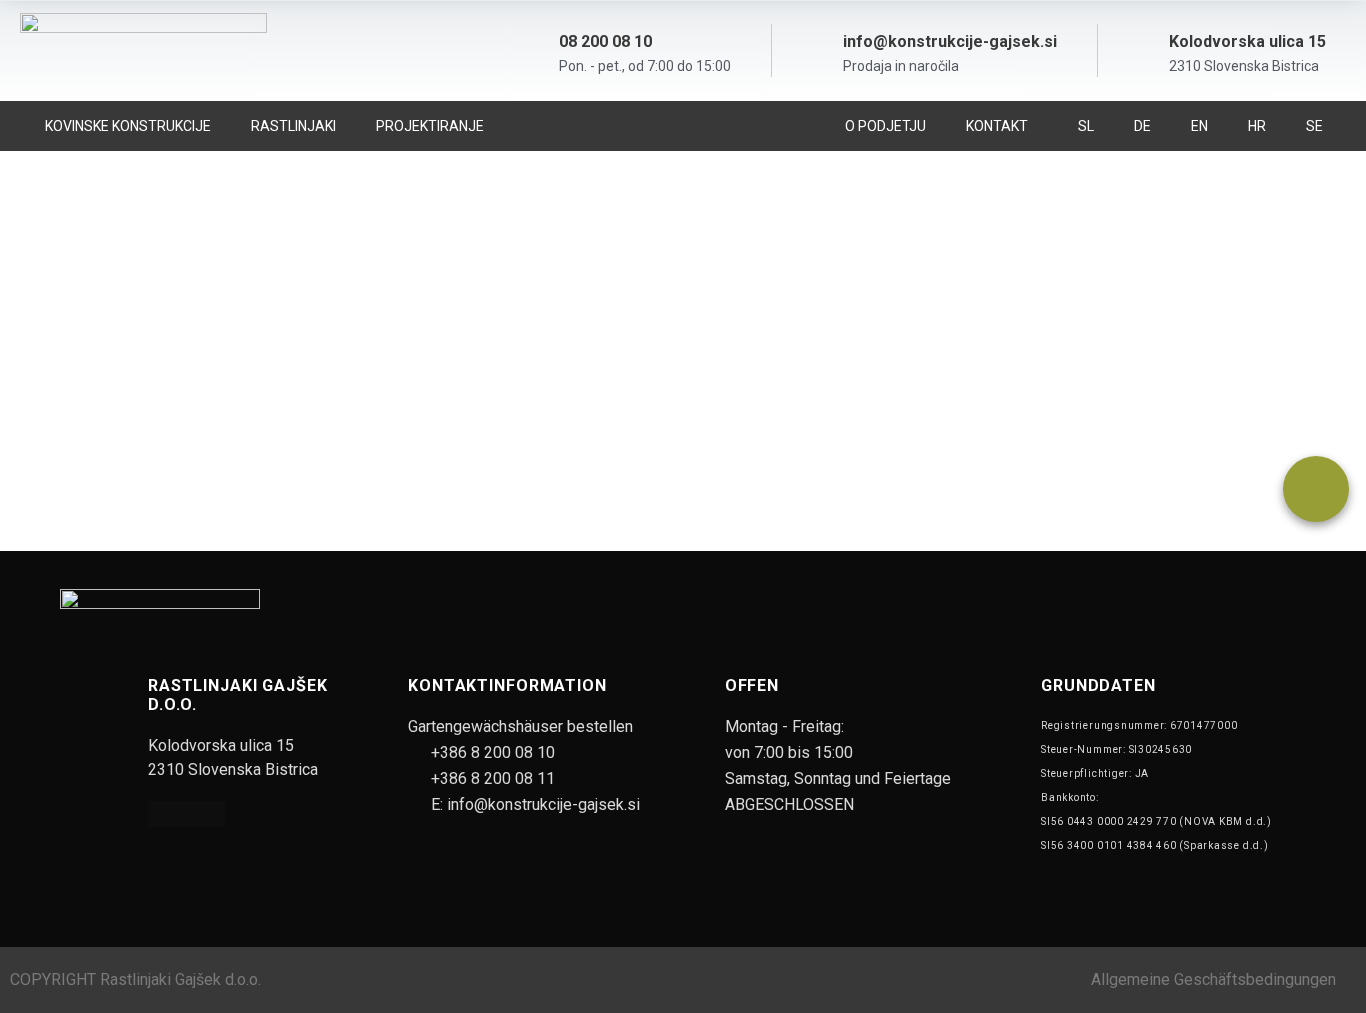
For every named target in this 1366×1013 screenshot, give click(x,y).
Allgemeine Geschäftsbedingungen (1213, 979)
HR (1257, 126)
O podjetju (885, 126)
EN (1199, 126)
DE (1142, 126)
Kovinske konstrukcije (128, 126)
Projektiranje (430, 126)
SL (1086, 126)
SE (1314, 126)
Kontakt (997, 126)
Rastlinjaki (293, 126)
